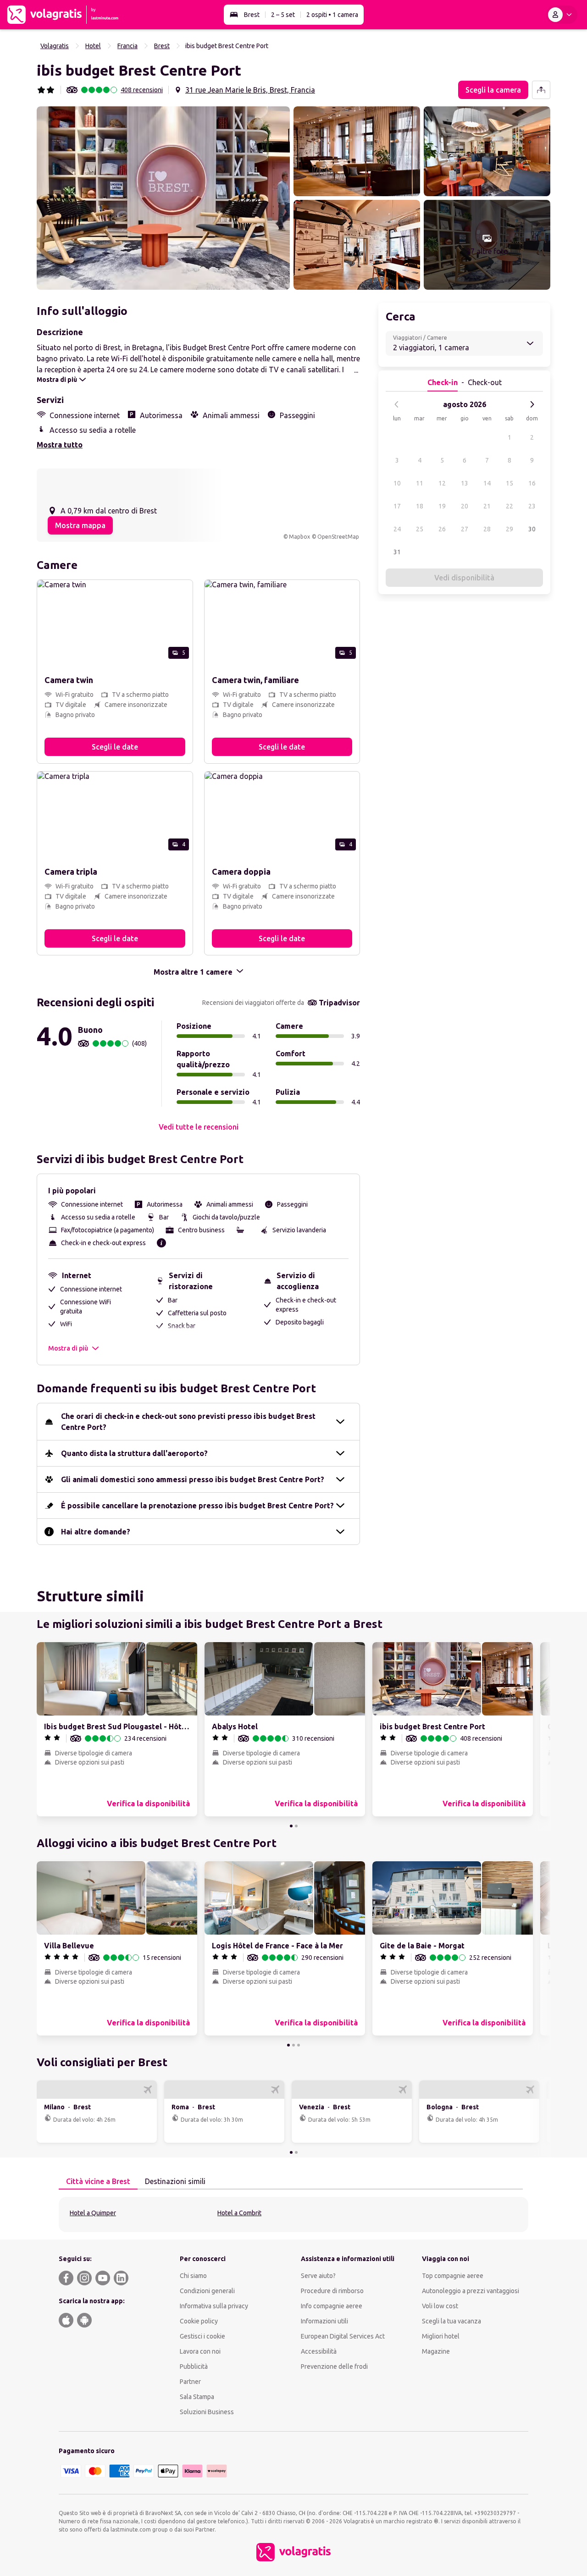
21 (487, 506)
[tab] (98, 2182)
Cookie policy (199, 2321)
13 (465, 483)
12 (442, 483)
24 (397, 529)
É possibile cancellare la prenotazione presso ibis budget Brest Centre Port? (197, 1506)
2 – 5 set (283, 15)
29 (509, 529)
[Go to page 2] (296, 1826)
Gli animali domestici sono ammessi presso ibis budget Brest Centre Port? (193, 1479)
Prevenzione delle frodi (334, 2366)
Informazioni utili (324, 2321)
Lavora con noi (200, 2351)
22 (509, 506)
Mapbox (299, 537)
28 (487, 529)
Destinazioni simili (175, 2181)
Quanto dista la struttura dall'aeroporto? (134, 1453)
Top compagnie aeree (453, 2276)
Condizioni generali (207, 2291)
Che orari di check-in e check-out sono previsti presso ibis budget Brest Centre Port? (188, 1422)
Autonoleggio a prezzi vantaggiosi (471, 2291)
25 (420, 529)
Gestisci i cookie (202, 2336)
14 (487, 483)
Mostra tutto (60, 445)
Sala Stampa (197, 2397)
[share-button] (541, 90)
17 (397, 506)
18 (420, 506)
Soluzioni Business (207, 2412)
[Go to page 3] (299, 2045)
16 (532, 483)
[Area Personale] (562, 15)
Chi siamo (193, 2276)
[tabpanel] (293, 2215)
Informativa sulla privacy (214, 2306)
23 (532, 506)
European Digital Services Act (343, 2336)
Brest (252, 15)
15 (509, 483)
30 (532, 529)
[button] (163, 198)
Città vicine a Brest (98, 2181)
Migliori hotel (441, 2336)
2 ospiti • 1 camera (332, 15)
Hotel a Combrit (239, 2213)
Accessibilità (319, 2351)
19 (442, 506)
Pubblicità (194, 2366)
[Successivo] (532, 404)
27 (465, 529)
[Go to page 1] (291, 1826)
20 (465, 506)
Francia (127, 46)
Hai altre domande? (96, 1532)
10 (397, 483)
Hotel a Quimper (93, 2213)
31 (397, 552)
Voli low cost (440, 2306)
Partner (190, 2382)
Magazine (436, 2351)
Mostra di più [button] (68, 1348)
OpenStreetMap (338, 537)
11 (420, 483)
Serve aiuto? (318, 2276)
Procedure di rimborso (332, 2291)
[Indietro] (397, 404)
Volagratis (55, 46)
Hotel (93, 46)
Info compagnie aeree (332, 2306)
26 (442, 529)
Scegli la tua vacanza (451, 2321)
